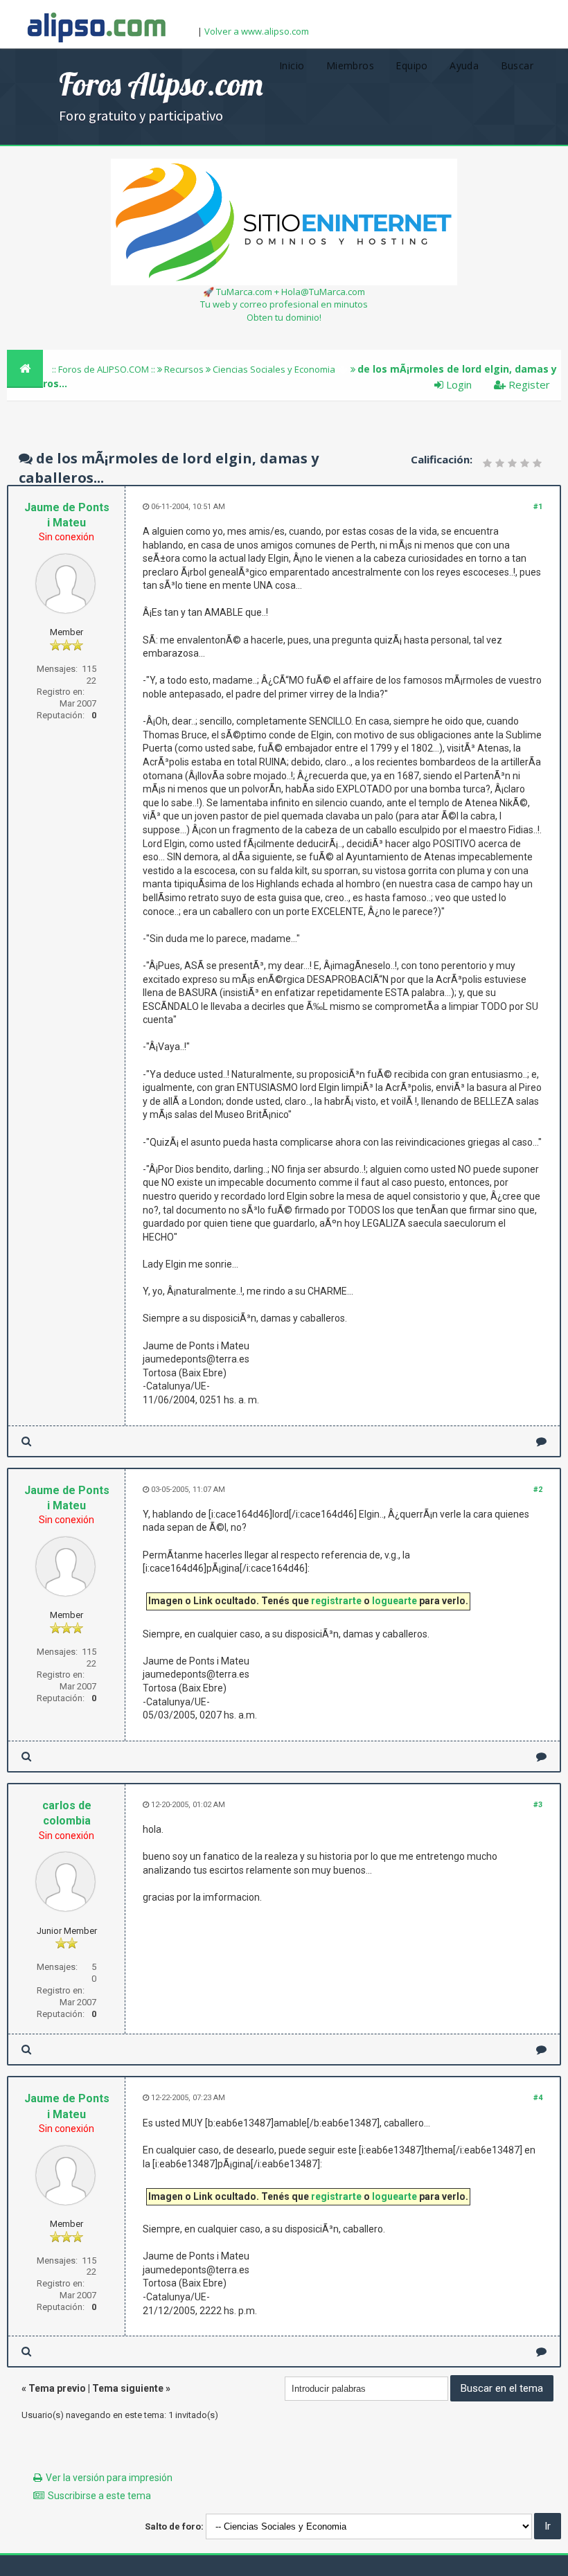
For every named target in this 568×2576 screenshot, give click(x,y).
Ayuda (464, 65)
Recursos (184, 369)
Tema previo (57, 2388)
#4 (538, 2098)
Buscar (517, 65)
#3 (538, 1805)
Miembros (350, 65)
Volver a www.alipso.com (257, 31)
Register (528, 384)
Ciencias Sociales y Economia (274, 369)
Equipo (411, 65)
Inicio (292, 65)
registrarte (336, 1601)
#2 (538, 1490)
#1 (538, 507)
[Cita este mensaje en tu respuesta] (541, 1441)
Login (458, 384)
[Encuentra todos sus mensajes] (26, 1441)
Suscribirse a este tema (99, 2496)
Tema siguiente (128, 2388)
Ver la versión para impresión (109, 2478)
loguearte (394, 1601)
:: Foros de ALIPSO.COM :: (105, 369)
